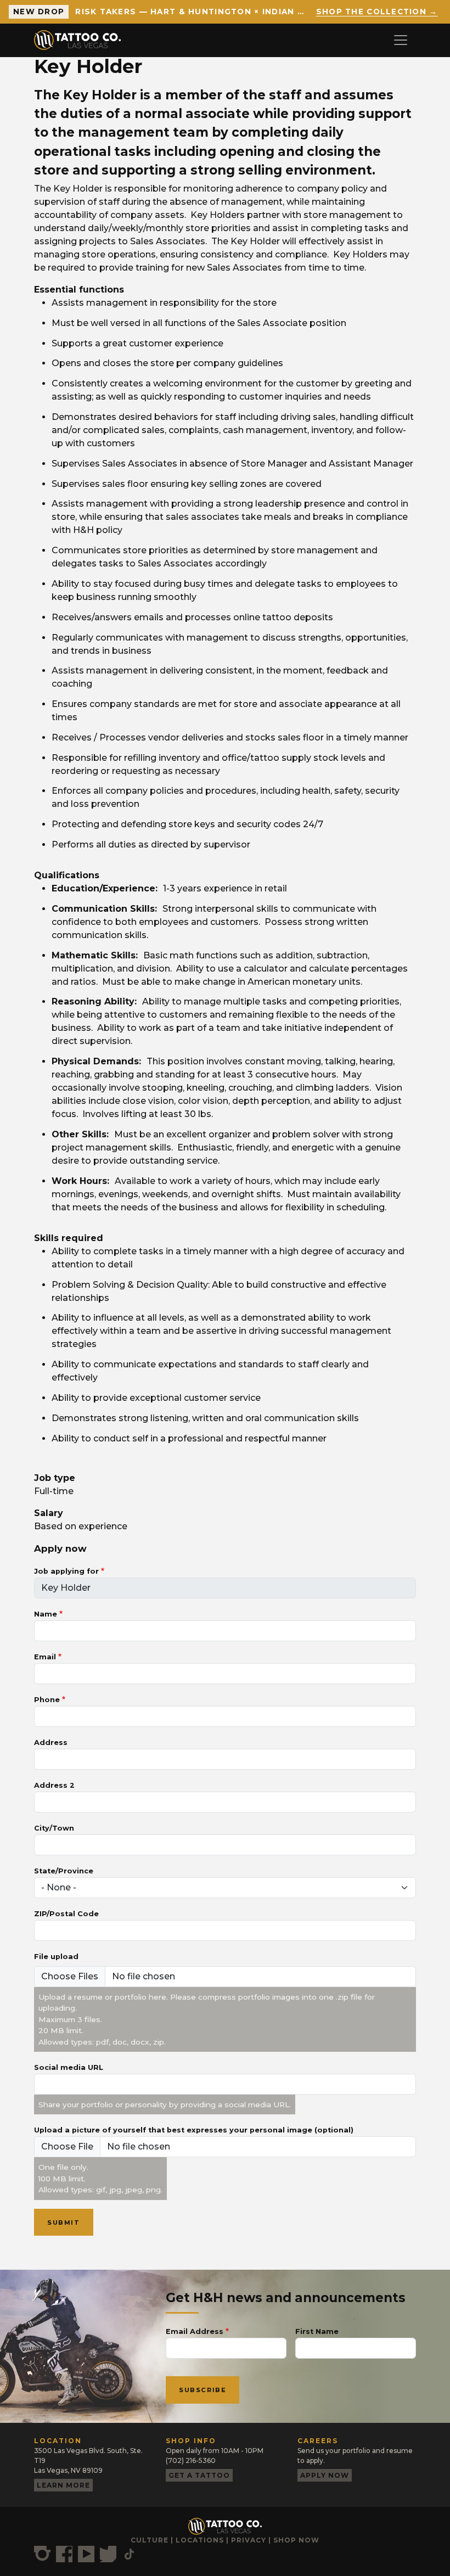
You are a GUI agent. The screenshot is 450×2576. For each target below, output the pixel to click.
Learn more (63, 2485)
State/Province (64, 1871)
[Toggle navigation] (401, 40)
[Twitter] (108, 2554)
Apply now (325, 2475)
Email (45, 1657)
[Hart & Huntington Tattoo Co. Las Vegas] (82, 40)
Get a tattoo (199, 2475)
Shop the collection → (377, 12)
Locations (200, 2540)
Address (51, 1742)
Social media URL (69, 2067)
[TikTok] (129, 2554)
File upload (56, 1957)
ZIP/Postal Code (66, 1914)
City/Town (54, 1828)
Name (46, 1614)
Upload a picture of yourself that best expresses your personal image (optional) (194, 2130)
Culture (150, 2540)
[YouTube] (86, 2554)
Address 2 (54, 1785)
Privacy (249, 2540)
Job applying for (66, 1571)
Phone (47, 1700)
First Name (317, 2331)
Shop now (296, 2540)
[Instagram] (42, 2554)
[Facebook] (64, 2554)
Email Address (195, 2331)
